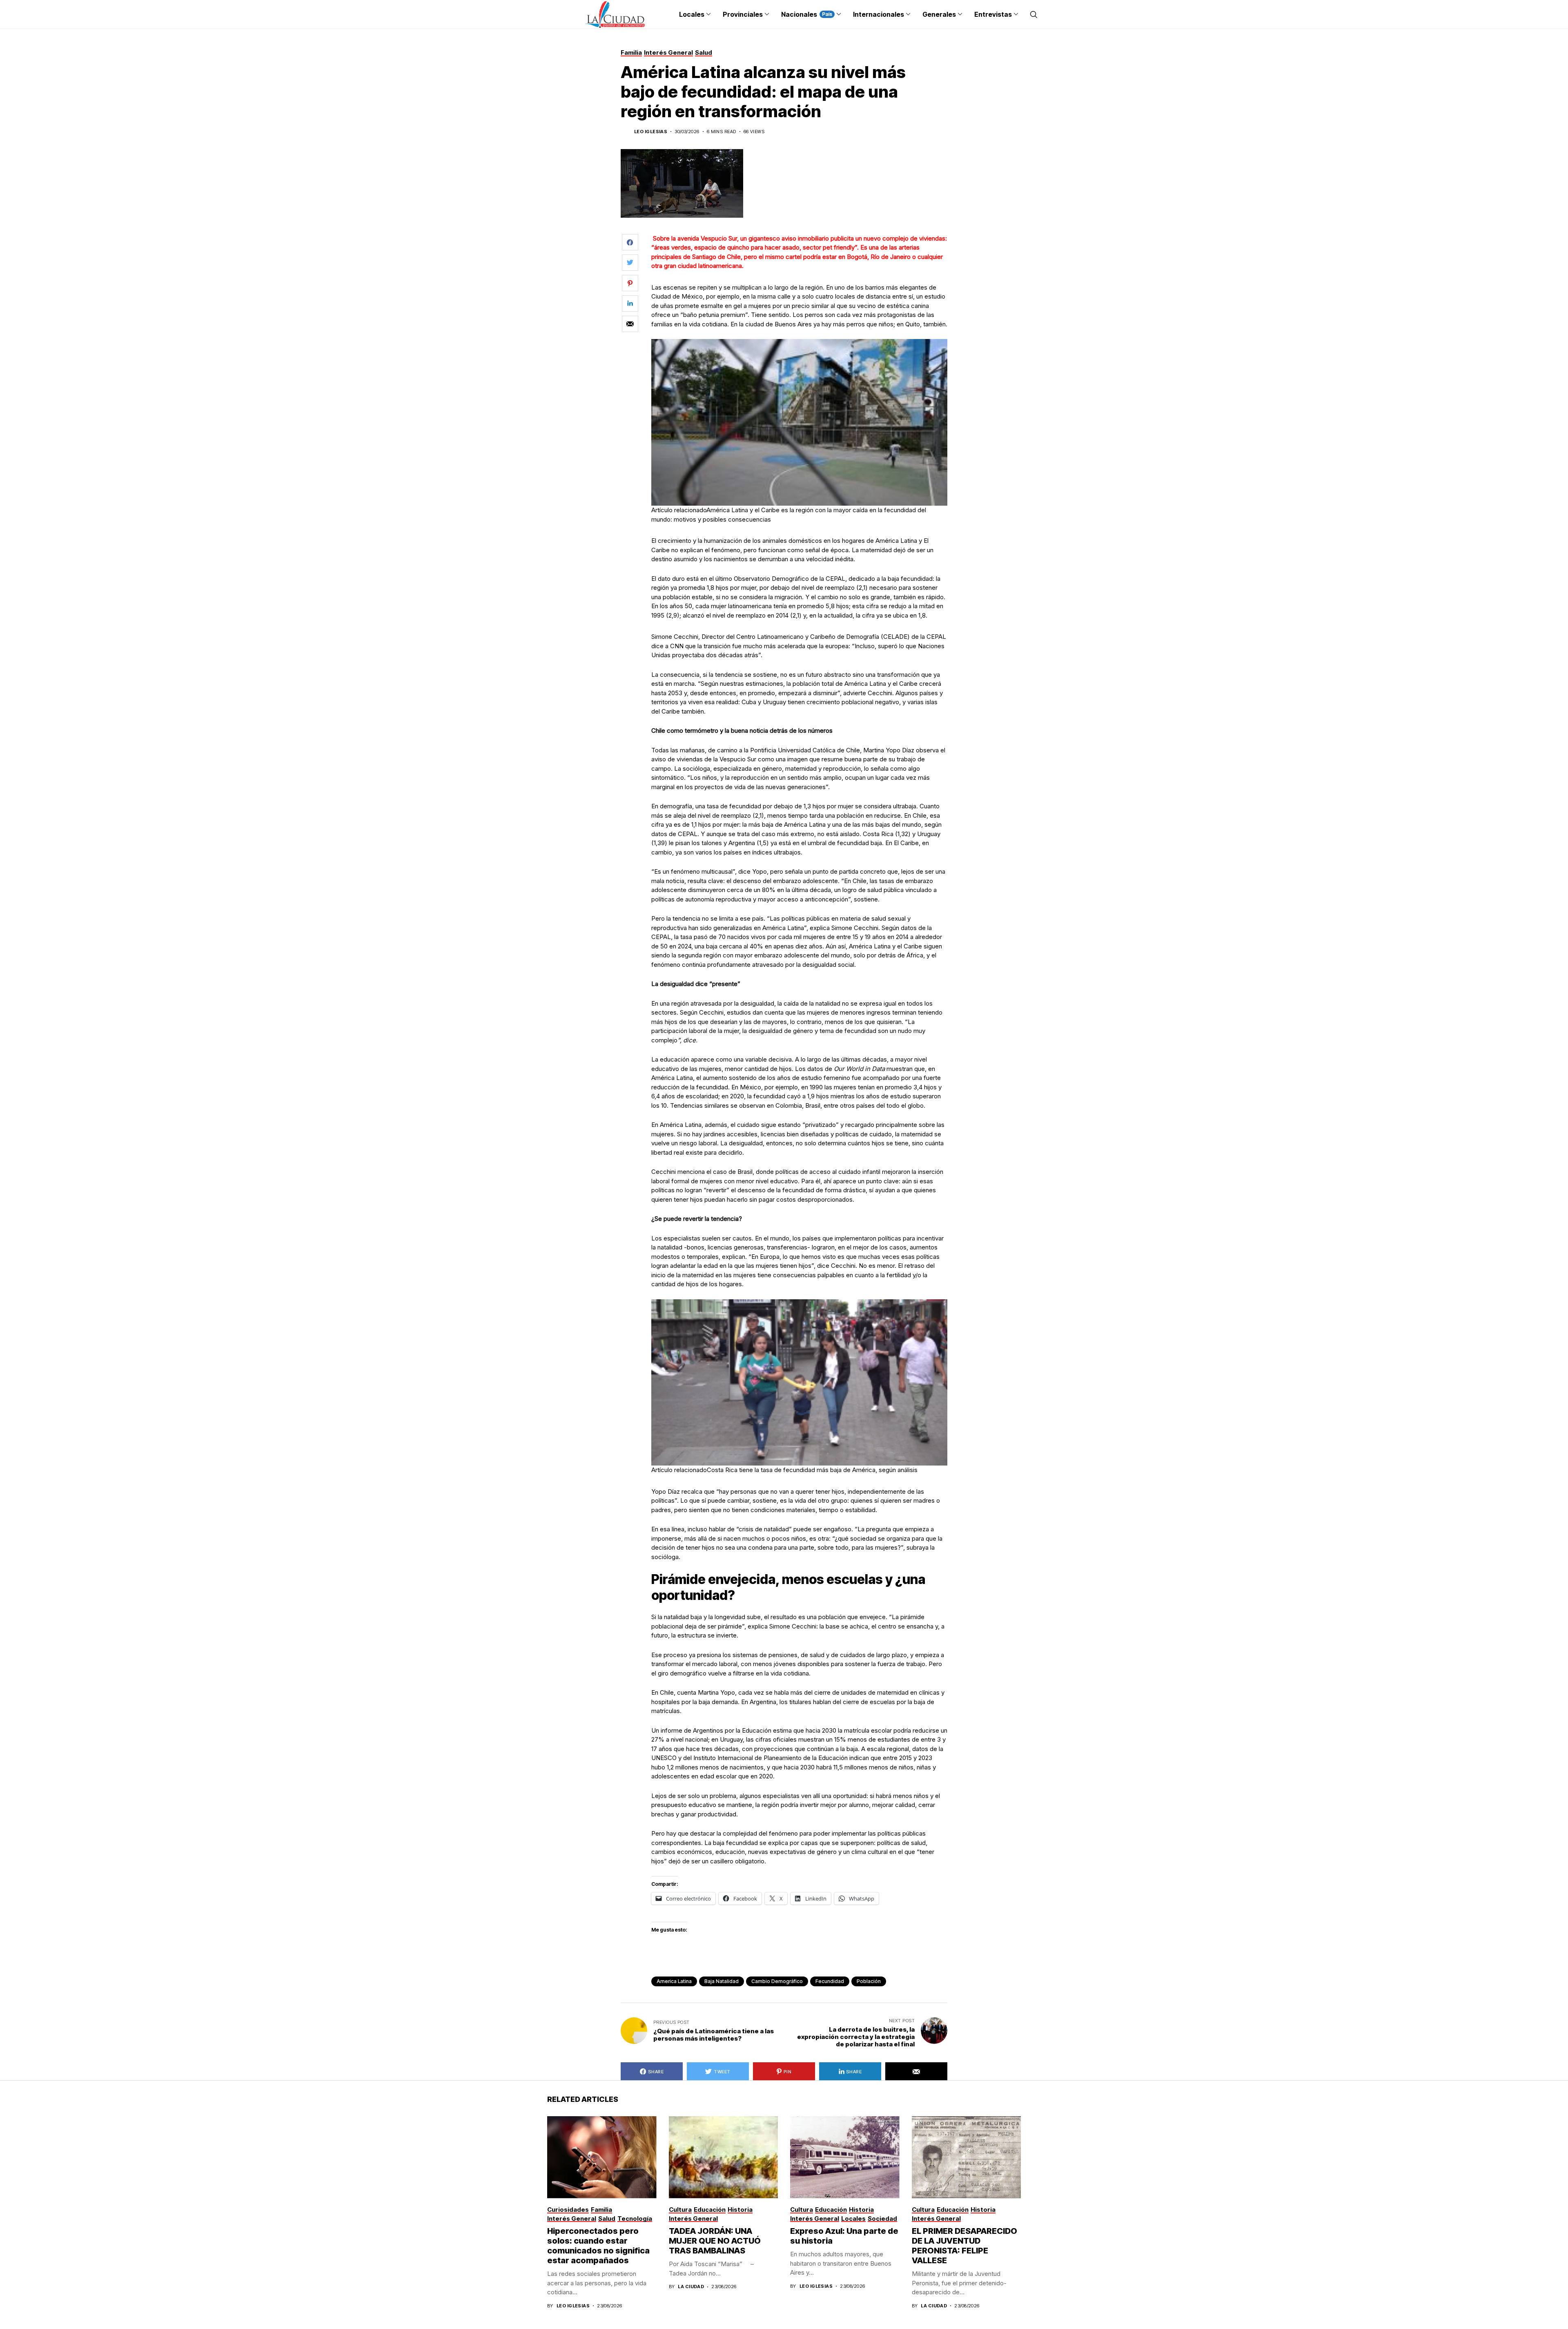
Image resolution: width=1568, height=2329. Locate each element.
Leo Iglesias (651, 132)
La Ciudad (691, 2287)
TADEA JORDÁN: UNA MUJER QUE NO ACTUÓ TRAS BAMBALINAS (715, 2241)
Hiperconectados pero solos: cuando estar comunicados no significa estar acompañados (598, 2246)
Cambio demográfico (777, 1981)
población (869, 1981)
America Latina (674, 1981)
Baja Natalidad (722, 1981)
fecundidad (830, 1981)
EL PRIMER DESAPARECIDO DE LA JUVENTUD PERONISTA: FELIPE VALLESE (964, 2246)
